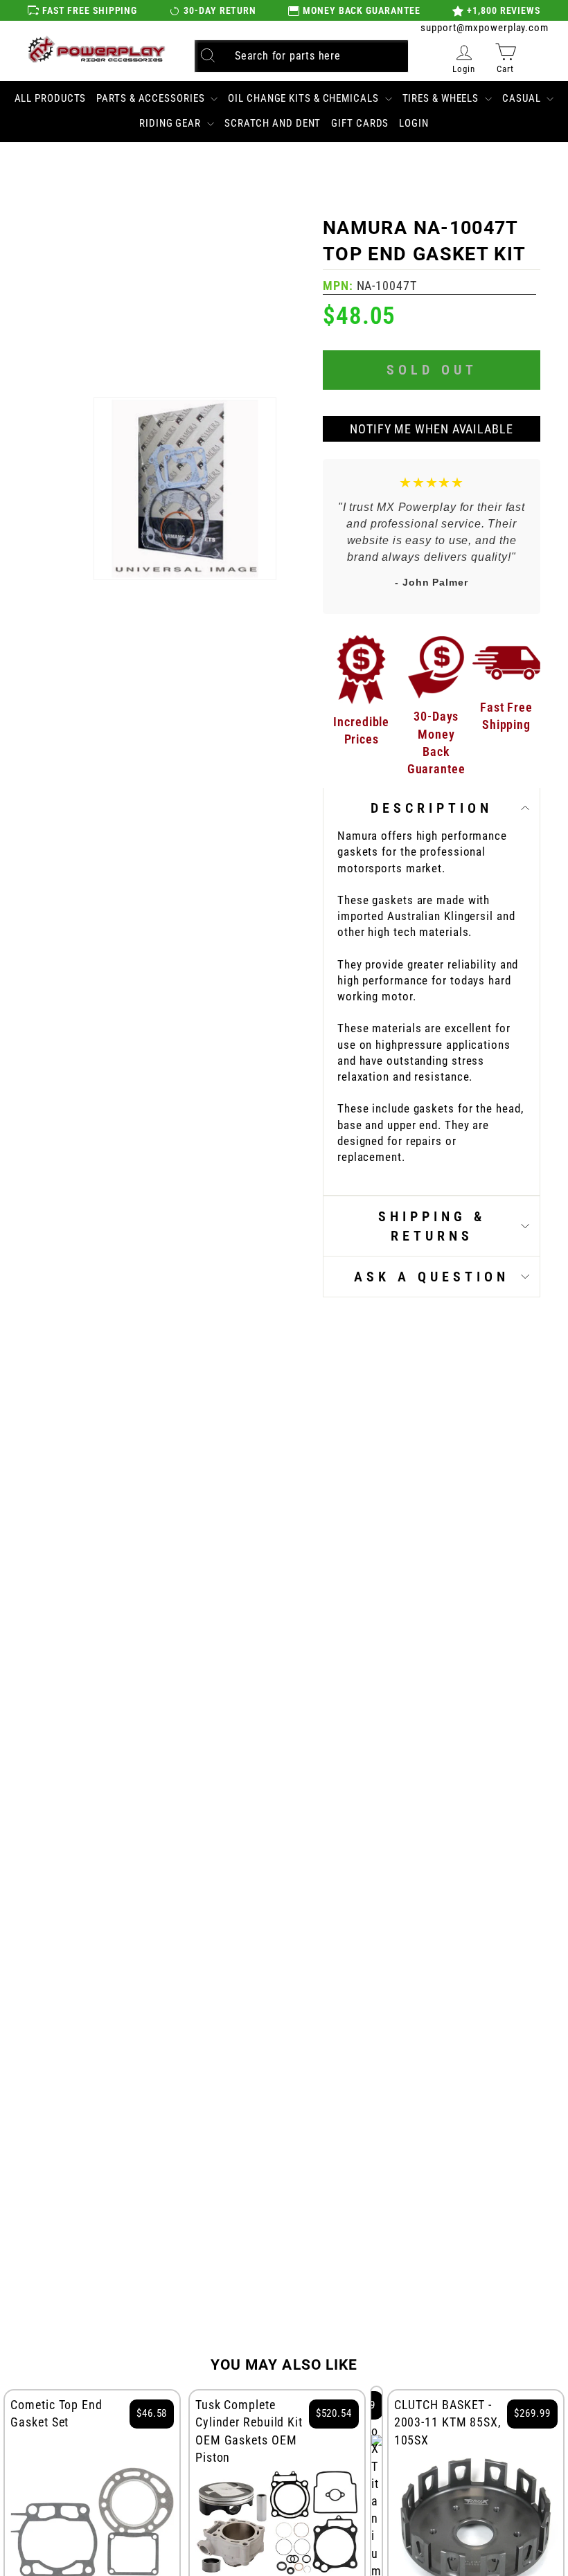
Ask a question (432, 1277)
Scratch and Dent (273, 123)
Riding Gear (171, 123)
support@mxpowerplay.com (485, 28)
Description (432, 808)
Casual (523, 98)
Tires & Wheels (442, 98)
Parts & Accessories (152, 98)
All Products (51, 98)
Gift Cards (360, 123)
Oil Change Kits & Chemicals (304, 98)
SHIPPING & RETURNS (432, 1226)
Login (414, 123)
